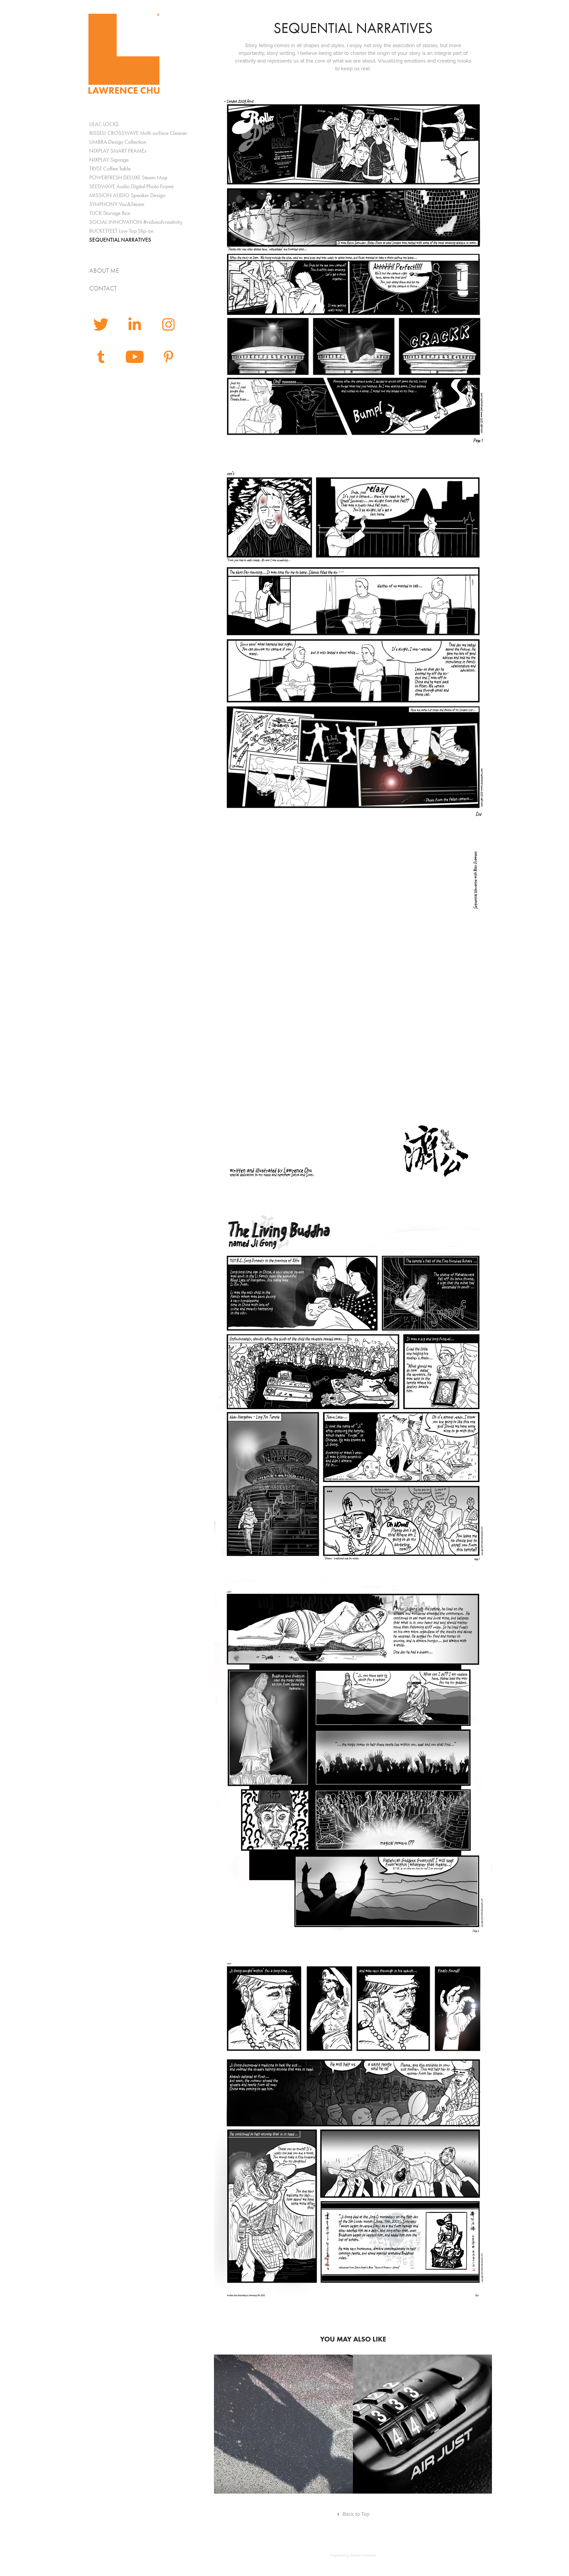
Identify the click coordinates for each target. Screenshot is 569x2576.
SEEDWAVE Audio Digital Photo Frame (131, 186)
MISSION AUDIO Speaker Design (127, 195)
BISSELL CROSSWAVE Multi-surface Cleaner (138, 133)
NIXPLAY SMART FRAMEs (118, 151)
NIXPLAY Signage (109, 160)
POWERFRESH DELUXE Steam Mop (128, 177)
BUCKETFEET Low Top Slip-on (121, 231)
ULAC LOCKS (104, 124)
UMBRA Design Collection (118, 142)
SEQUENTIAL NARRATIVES (120, 240)
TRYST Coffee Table (110, 169)
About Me (104, 271)
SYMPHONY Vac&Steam (117, 204)
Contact (103, 288)
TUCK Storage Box (110, 213)
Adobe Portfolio (363, 2555)
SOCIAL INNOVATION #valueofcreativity (136, 222)
